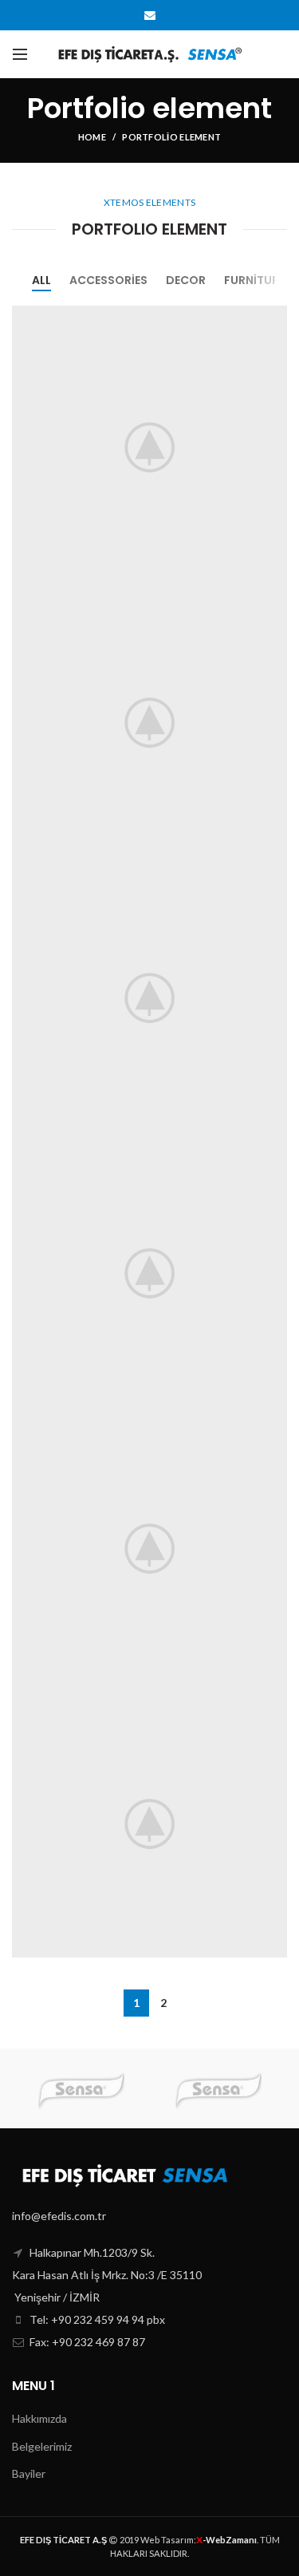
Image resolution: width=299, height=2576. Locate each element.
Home (92, 137)
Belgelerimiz (42, 2446)
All (41, 280)
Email (150, 15)
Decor (186, 280)
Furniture (254, 280)
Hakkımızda (39, 2418)
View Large (275, 318)
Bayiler (29, 2473)
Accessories (108, 280)
